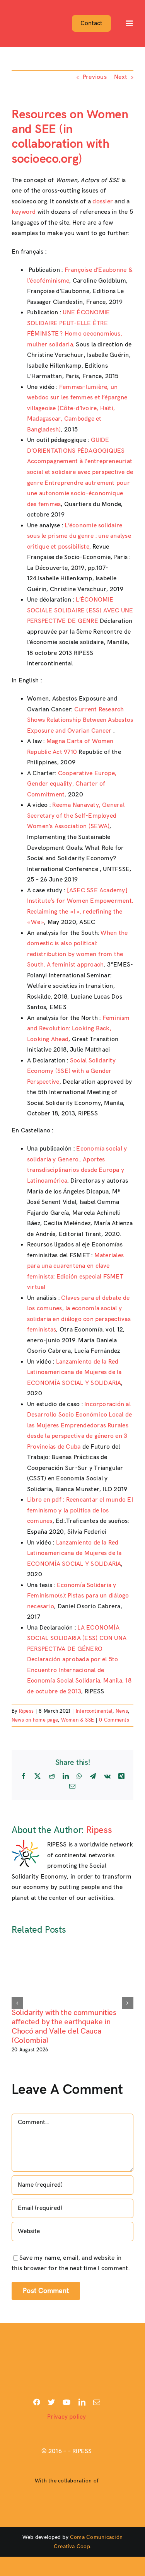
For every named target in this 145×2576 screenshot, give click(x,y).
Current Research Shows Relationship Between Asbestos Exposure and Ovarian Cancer (80, 720)
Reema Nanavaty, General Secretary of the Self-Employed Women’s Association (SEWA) (76, 816)
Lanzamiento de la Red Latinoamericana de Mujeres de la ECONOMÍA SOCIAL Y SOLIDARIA (74, 1372)
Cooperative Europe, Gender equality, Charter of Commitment (72, 784)
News (122, 1711)
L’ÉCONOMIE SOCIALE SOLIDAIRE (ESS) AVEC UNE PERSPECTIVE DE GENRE (80, 610)
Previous (95, 77)
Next (121, 77)
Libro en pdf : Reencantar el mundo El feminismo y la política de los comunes (80, 1510)
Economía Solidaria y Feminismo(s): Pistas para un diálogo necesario (78, 1596)
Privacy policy (67, 2417)
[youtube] (67, 2402)
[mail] (97, 2402)
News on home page (35, 1720)
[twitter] (51, 2402)
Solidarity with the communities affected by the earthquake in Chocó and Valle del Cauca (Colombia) (64, 2027)
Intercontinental (94, 1711)
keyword (24, 212)
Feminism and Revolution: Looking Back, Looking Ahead (78, 1029)
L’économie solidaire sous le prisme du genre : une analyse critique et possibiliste (79, 536)
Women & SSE (78, 1720)
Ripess (26, 1711)
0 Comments (114, 1720)
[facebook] (37, 2402)
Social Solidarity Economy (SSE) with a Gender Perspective (71, 1071)
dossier (103, 202)
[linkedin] (82, 2402)
